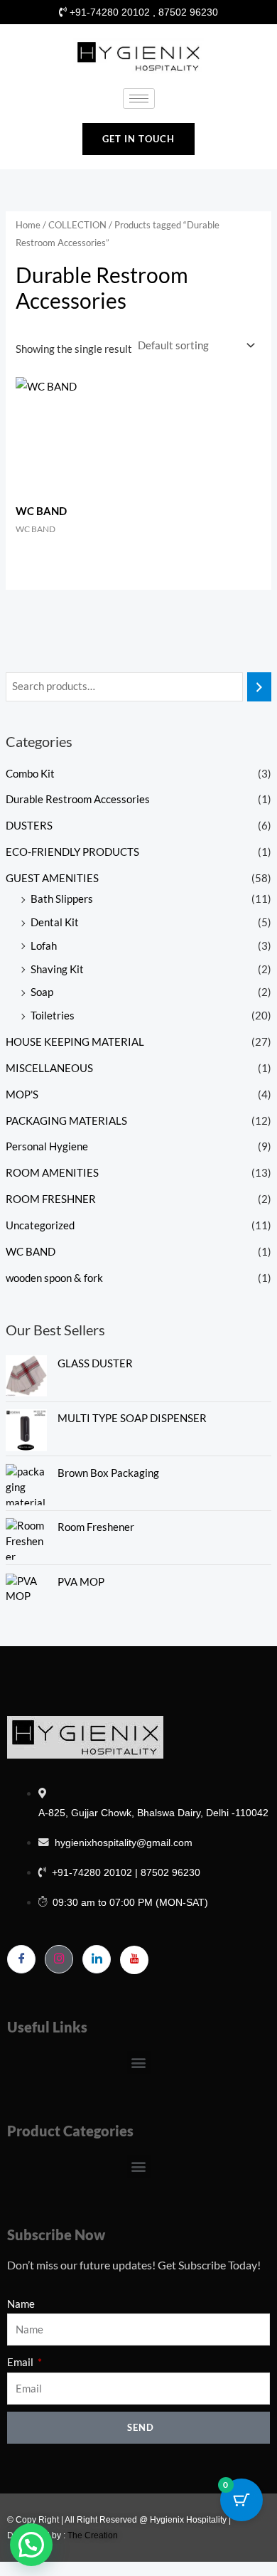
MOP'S (22, 1094)
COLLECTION (77, 225)
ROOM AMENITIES (52, 1173)
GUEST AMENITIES (52, 878)
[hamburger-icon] (139, 99)
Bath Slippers (62, 899)
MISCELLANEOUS (49, 1068)
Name (21, 2304)
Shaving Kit (57, 969)
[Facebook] (21, 1959)
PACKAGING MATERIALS (66, 1121)
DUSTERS (29, 826)
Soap (42, 992)
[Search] (260, 687)
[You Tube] (134, 1960)
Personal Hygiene (47, 1146)
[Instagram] (59, 1959)
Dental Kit (55, 922)
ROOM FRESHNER (51, 1199)
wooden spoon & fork (54, 1278)
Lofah (44, 946)
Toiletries (53, 1016)
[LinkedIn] (97, 1959)
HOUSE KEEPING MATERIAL (75, 1042)
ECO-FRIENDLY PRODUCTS (72, 852)
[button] (139, 2063)
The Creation (93, 2535)
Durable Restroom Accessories (78, 799)
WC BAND (31, 1252)
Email (21, 2362)
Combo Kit (30, 774)
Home (28, 225)
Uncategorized (40, 1225)
